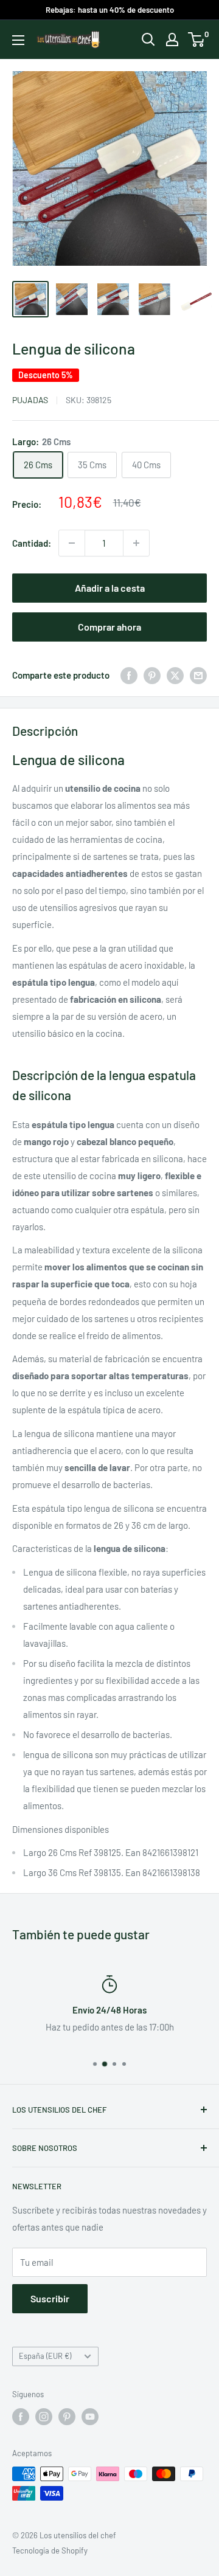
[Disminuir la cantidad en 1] (72, 543)
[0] (197, 40)
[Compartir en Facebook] (129, 675)
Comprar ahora (109, 627)
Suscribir (50, 2298)
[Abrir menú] (18, 40)
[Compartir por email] (198, 675)
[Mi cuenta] (172, 40)
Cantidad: (32, 543)
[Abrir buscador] (148, 40)
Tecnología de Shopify (50, 2550)
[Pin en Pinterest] (152, 675)
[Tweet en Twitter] (175, 675)
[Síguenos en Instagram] (44, 2417)
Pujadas (30, 400)
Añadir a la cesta (110, 588)
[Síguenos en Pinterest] (67, 2417)
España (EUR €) (45, 2356)
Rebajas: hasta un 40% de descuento (110, 10)
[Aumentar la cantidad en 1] (136, 543)
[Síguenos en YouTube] (90, 2417)
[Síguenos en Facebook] (21, 2417)
